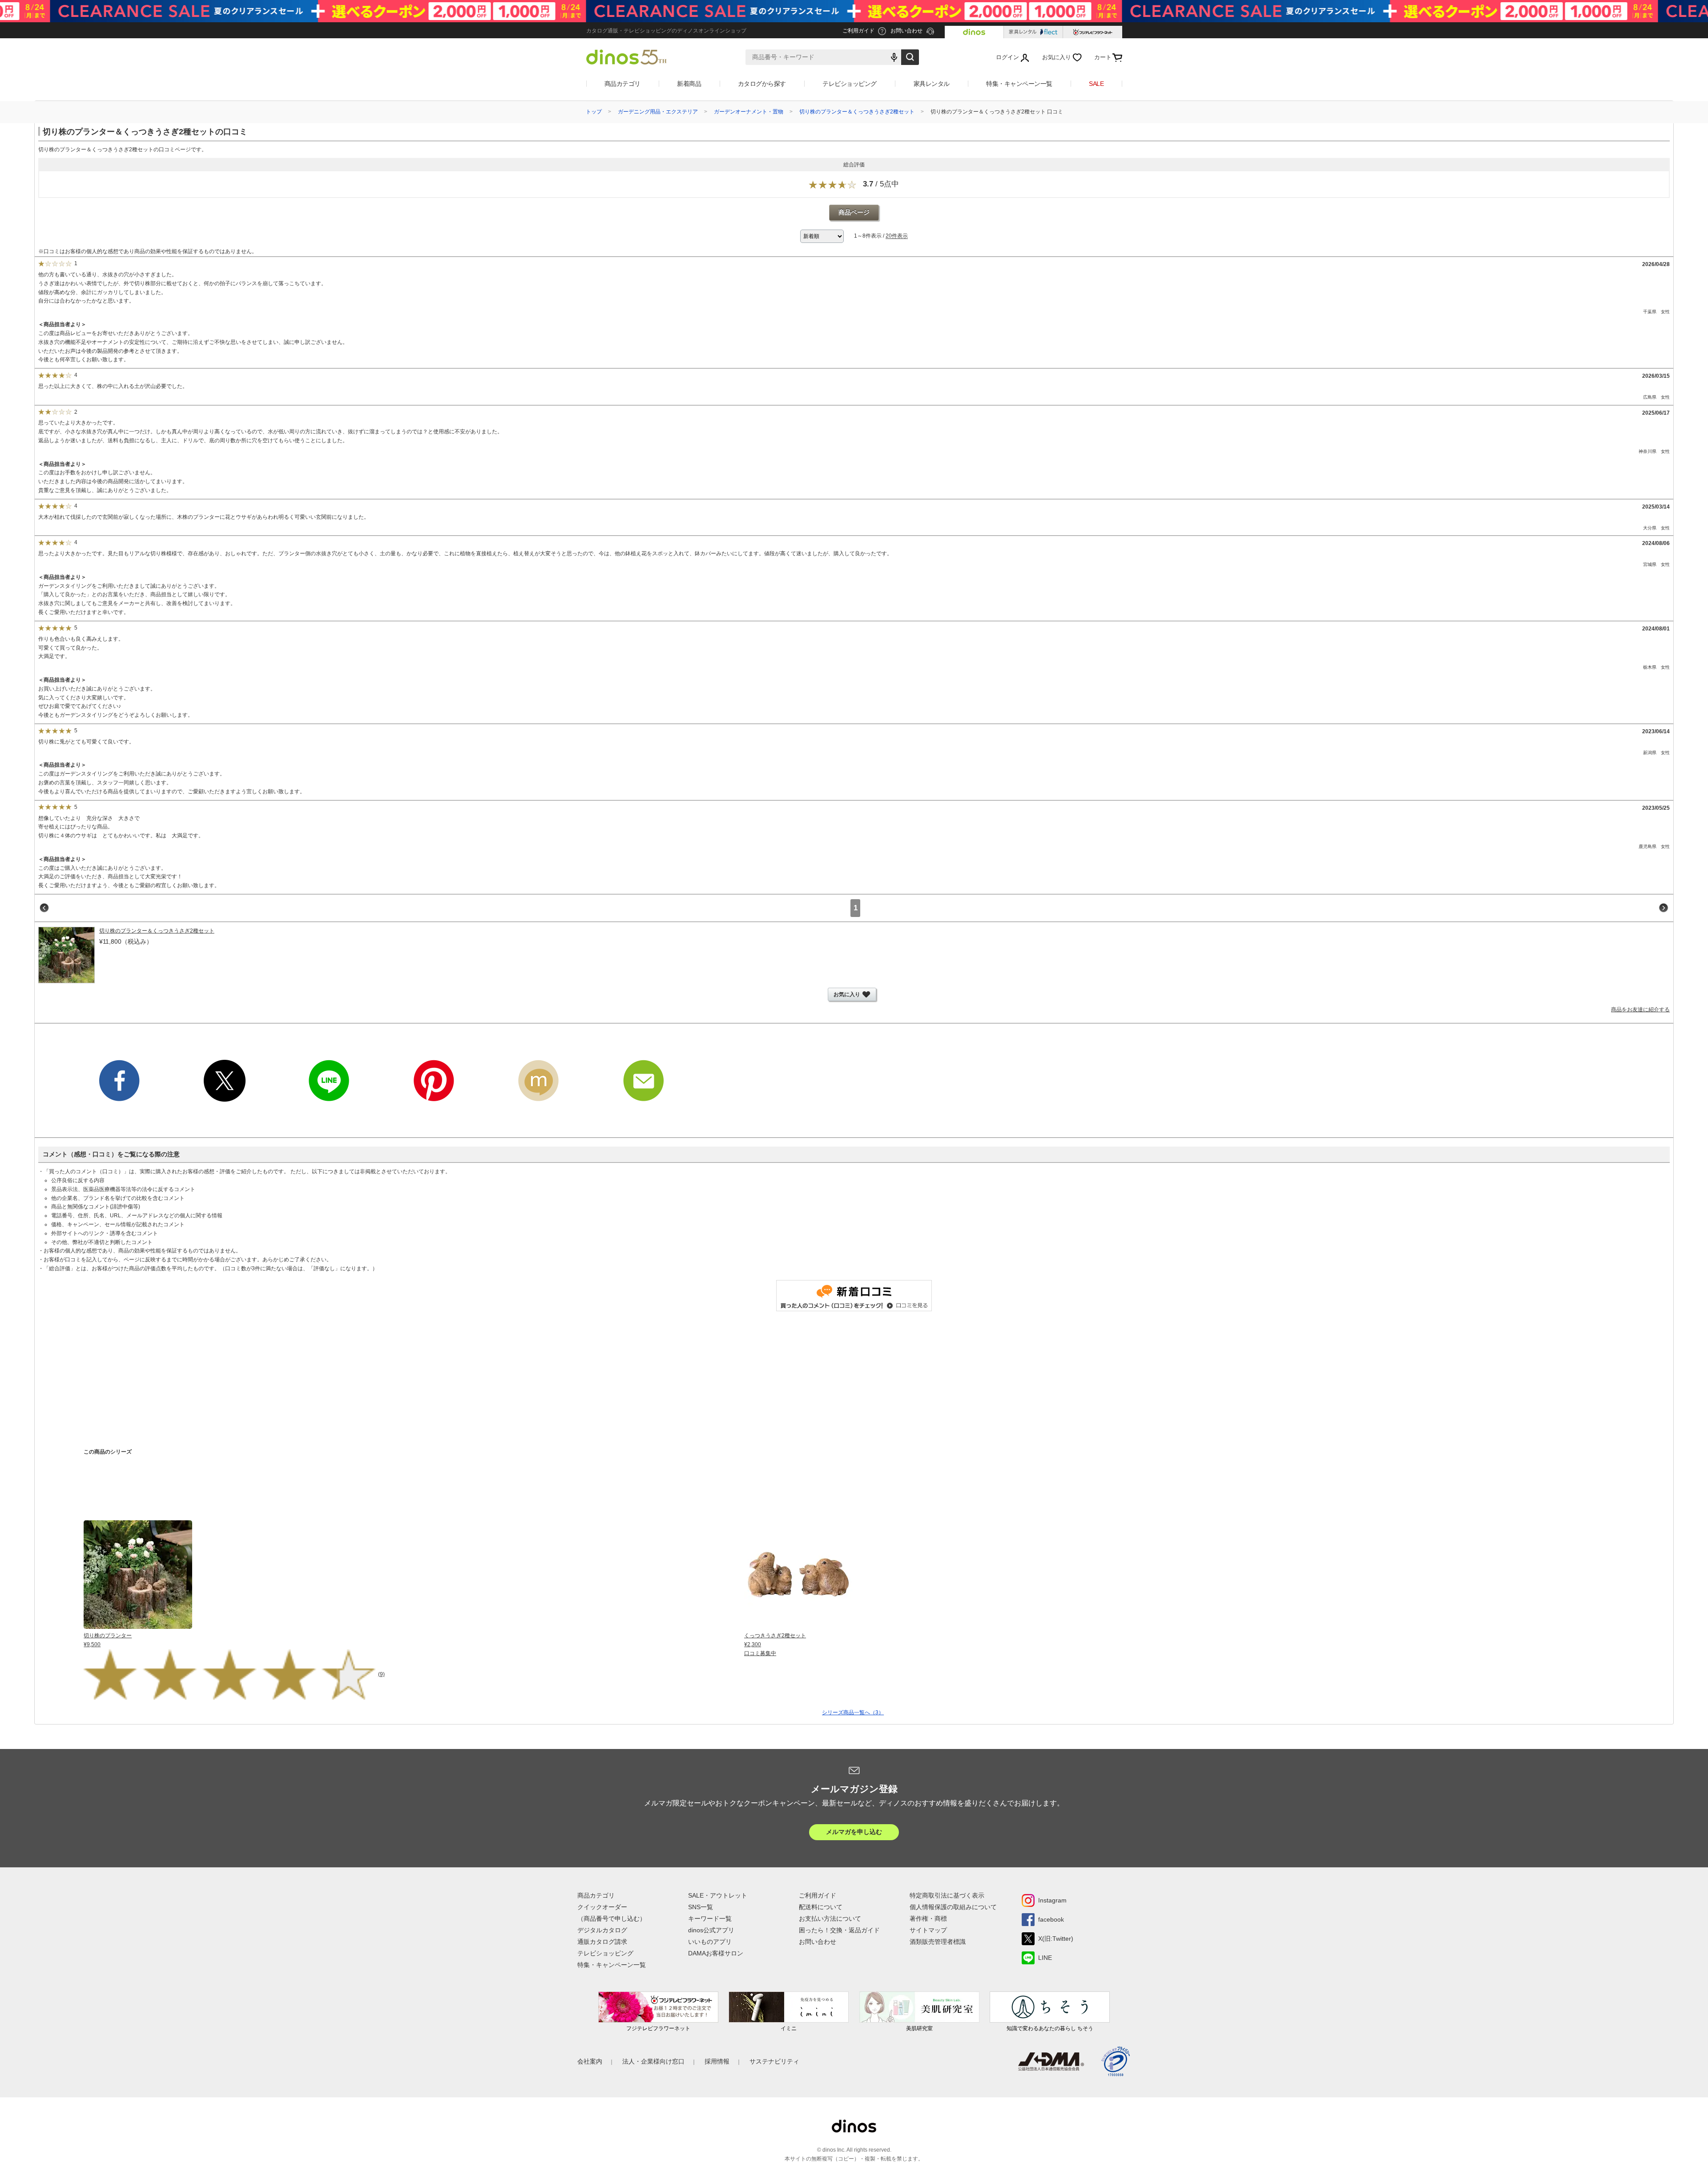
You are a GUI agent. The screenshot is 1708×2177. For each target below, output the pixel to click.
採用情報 (717, 2061)
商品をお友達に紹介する (1640, 1010)
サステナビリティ (774, 2061)
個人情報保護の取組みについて (953, 1907)
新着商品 (689, 84)
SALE (1096, 84)
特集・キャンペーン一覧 (1019, 84)
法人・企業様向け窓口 (653, 2061)
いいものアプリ (710, 1942)
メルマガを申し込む (854, 1832)
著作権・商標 (928, 1919)
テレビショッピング (850, 84)
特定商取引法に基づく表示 (947, 1895)
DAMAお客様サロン (716, 1953)
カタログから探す (762, 84)
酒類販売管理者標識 (938, 1942)
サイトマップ (928, 1930)
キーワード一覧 (710, 1919)
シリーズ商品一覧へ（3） (853, 1713)
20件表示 (897, 236)
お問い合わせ (818, 1942)
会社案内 (590, 2061)
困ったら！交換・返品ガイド (839, 1930)
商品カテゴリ (622, 84)
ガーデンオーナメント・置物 (749, 112)
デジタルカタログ (602, 1930)
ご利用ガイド (818, 1895)
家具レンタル (932, 84)
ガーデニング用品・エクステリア (658, 112)
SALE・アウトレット (718, 1895)
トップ (594, 112)
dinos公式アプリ (711, 1930)
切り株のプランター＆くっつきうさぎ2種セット (857, 112)
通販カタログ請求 (602, 1942)
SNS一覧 (701, 1907)
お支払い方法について (830, 1919)
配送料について (821, 1907)
